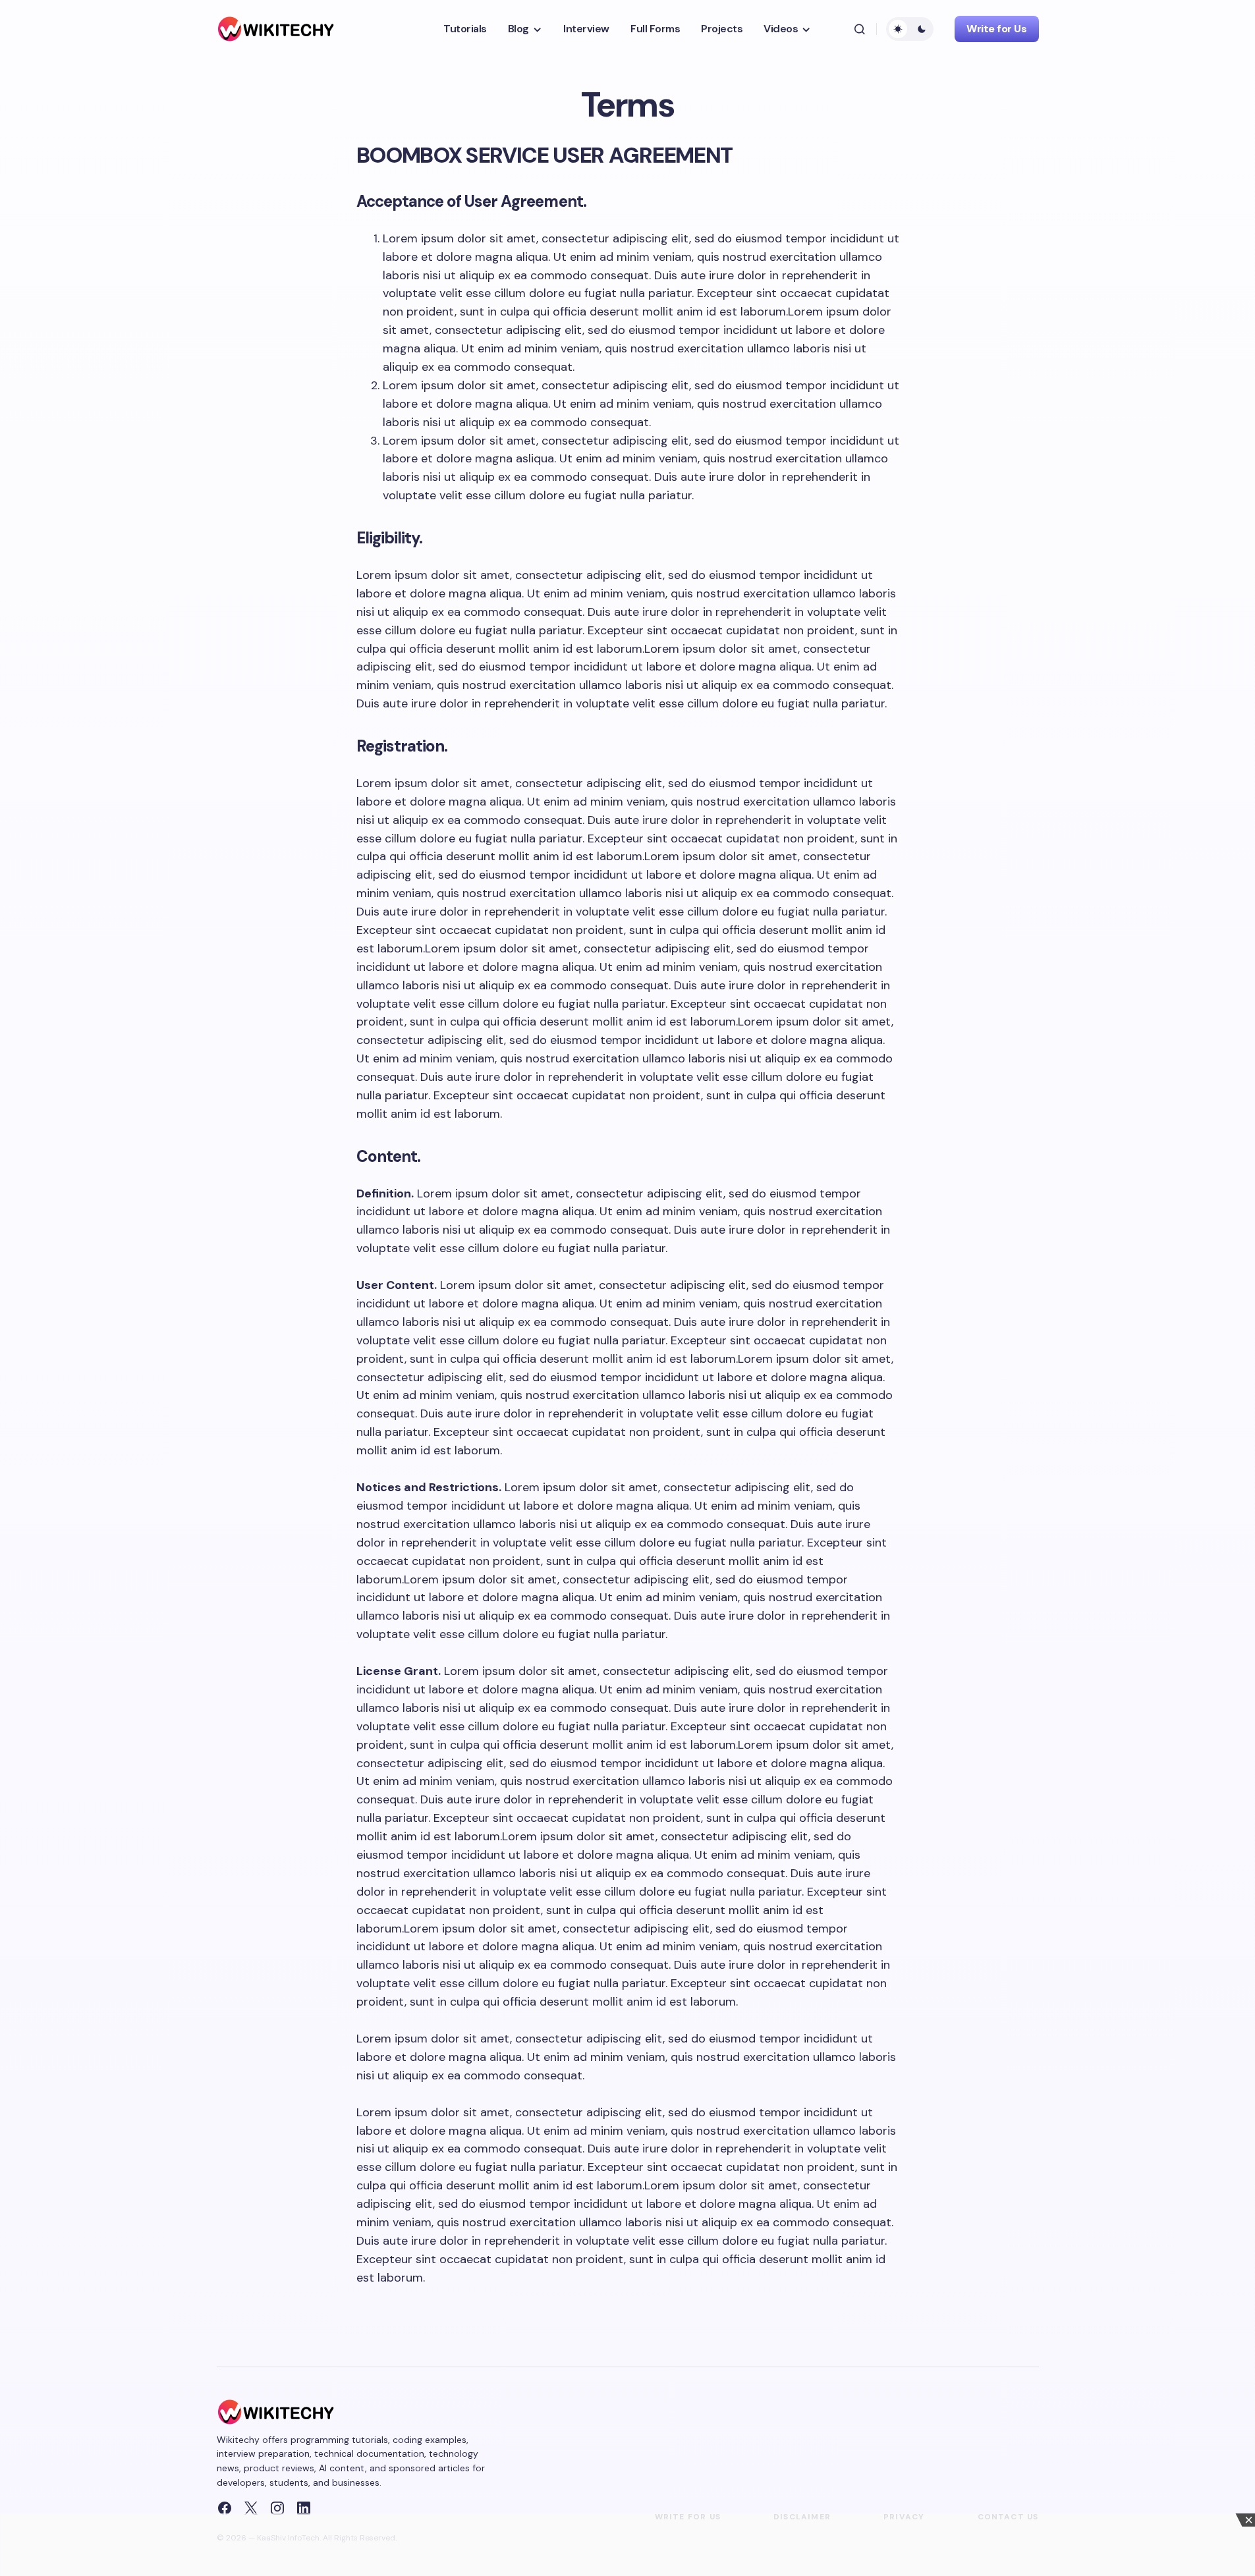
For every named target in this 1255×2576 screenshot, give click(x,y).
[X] (251, 2508)
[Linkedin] (304, 2508)
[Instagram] (277, 2508)
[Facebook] (225, 2508)
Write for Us (996, 29)
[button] (860, 29)
